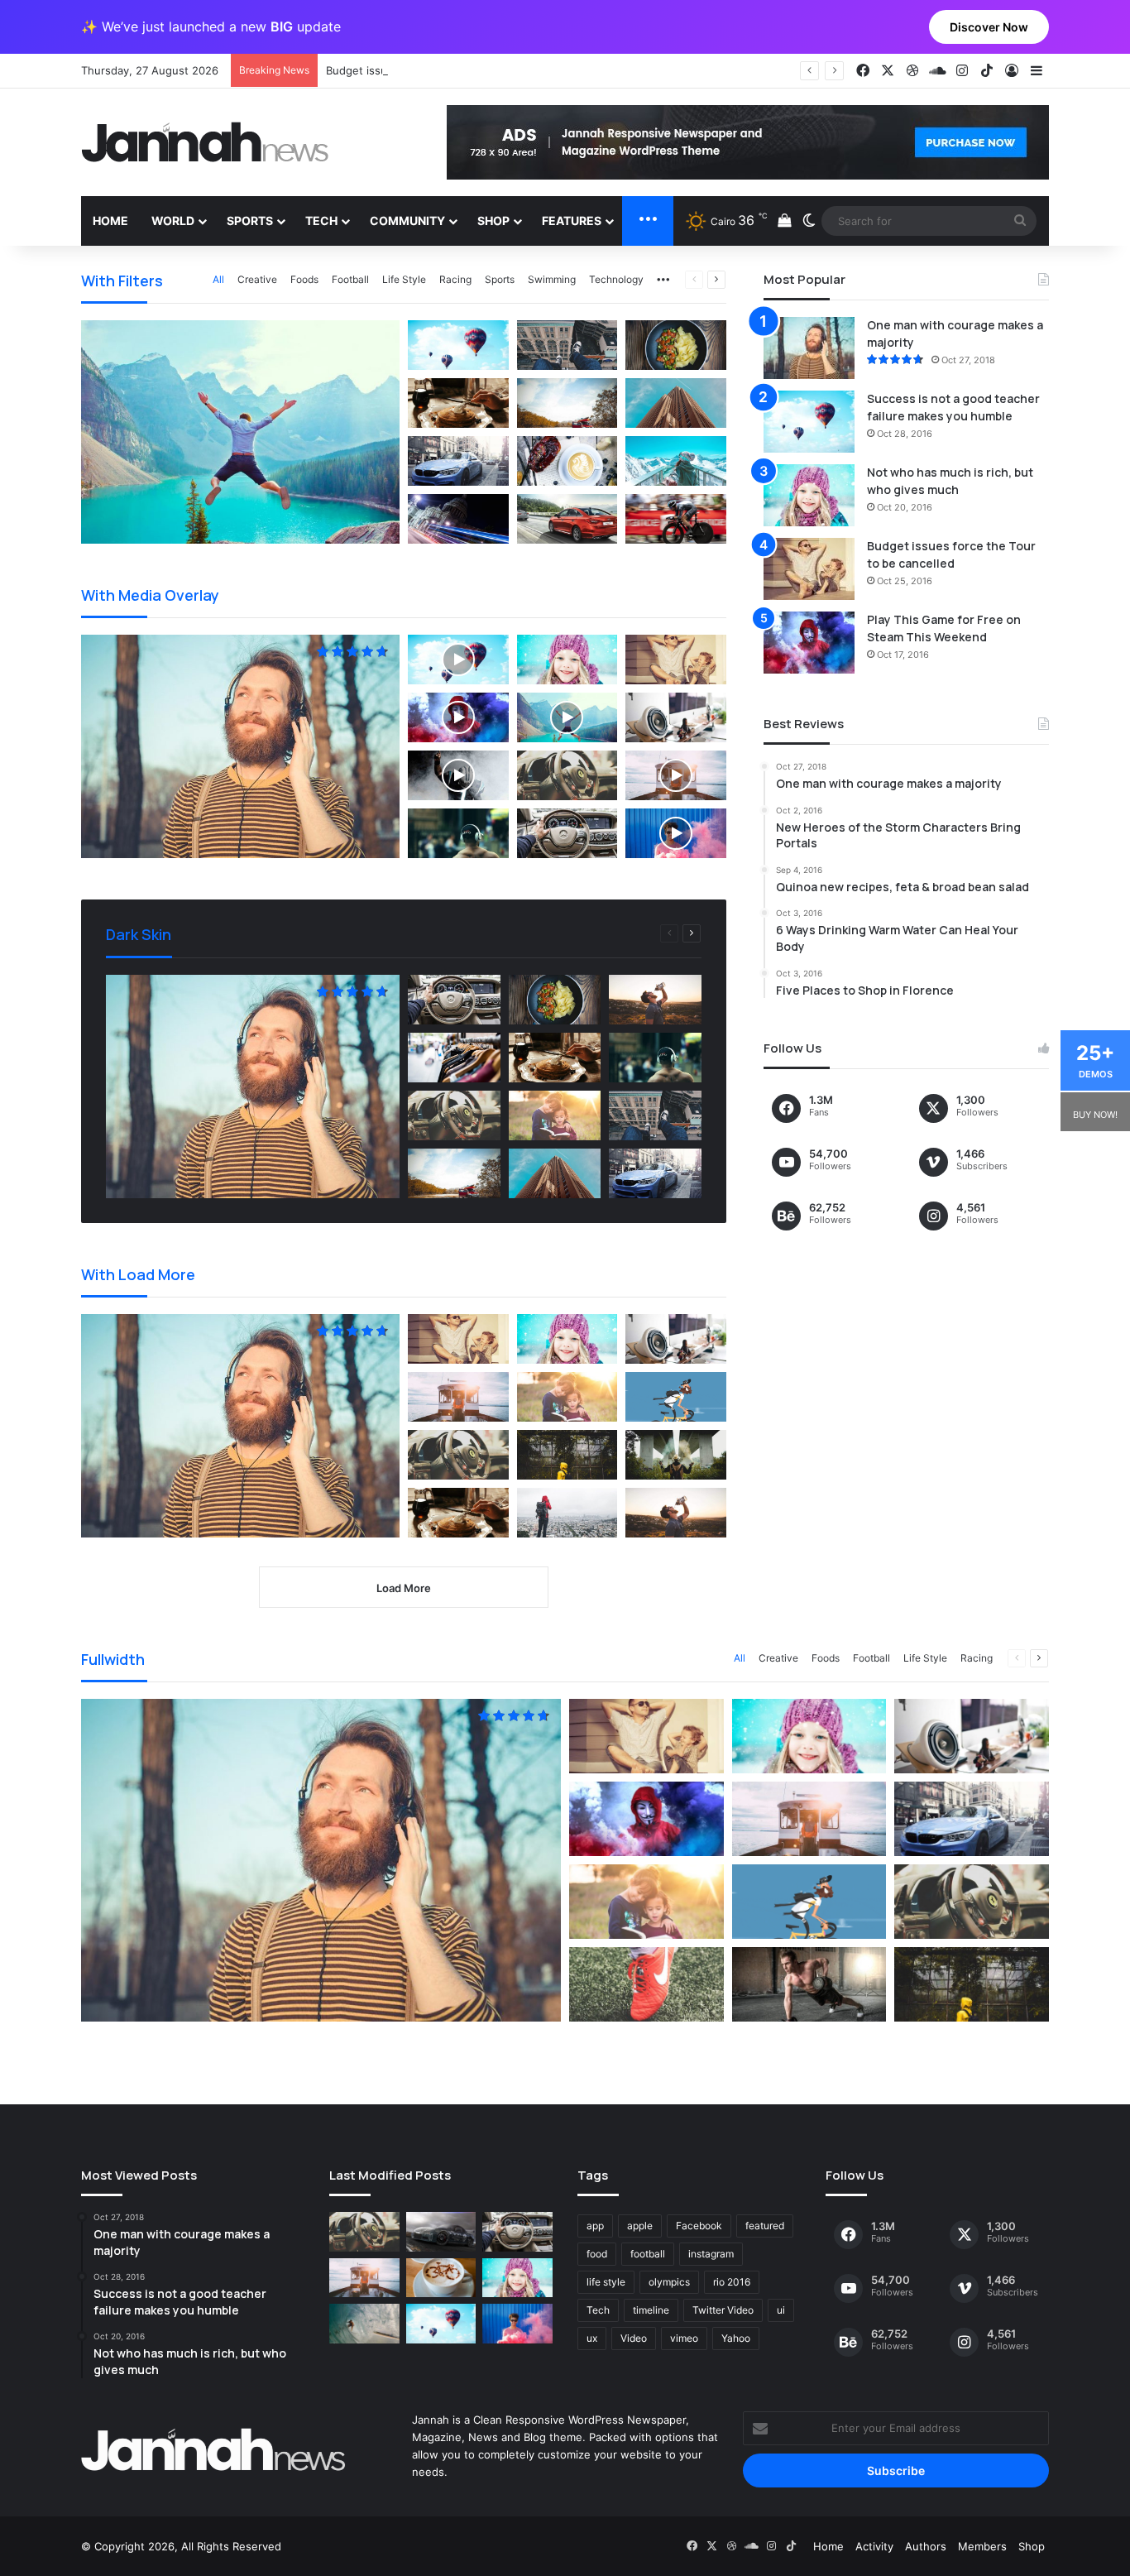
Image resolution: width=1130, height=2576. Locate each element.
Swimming (552, 279)
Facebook (699, 2226)
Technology (616, 279)
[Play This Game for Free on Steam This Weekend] (809, 643)
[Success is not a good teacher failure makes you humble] (809, 422)
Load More (404, 1588)
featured (765, 2226)
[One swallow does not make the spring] (364, 2324)
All (218, 279)
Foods (304, 279)
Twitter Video (723, 2310)
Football (350, 279)
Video (634, 2338)
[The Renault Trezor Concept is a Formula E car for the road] (364, 2232)
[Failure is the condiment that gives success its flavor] (517, 2324)
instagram (711, 2254)
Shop (493, 221)
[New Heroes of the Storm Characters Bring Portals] (517, 2232)
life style (606, 2282)
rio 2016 (732, 2282)
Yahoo (736, 2338)
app (595, 2226)
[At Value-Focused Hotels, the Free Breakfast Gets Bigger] (364, 2278)
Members (982, 2546)
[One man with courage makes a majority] (809, 348)
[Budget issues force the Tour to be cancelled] (809, 569)
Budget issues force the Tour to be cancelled (443, 70)
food (597, 2254)
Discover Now (989, 27)
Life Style (404, 279)
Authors (926, 2546)
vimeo (684, 2338)
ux (592, 2338)
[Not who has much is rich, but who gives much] (809, 495)
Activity (874, 2546)
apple (640, 2226)
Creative (257, 279)
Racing (455, 279)
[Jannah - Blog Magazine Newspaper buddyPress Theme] (205, 142)
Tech (321, 221)
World (173, 221)
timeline (651, 2310)
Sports (250, 221)
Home (110, 221)
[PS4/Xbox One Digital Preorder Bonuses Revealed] (441, 2232)
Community (407, 221)
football (648, 2254)
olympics (669, 2282)
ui (781, 2310)
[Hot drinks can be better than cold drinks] (441, 2278)
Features (572, 221)
